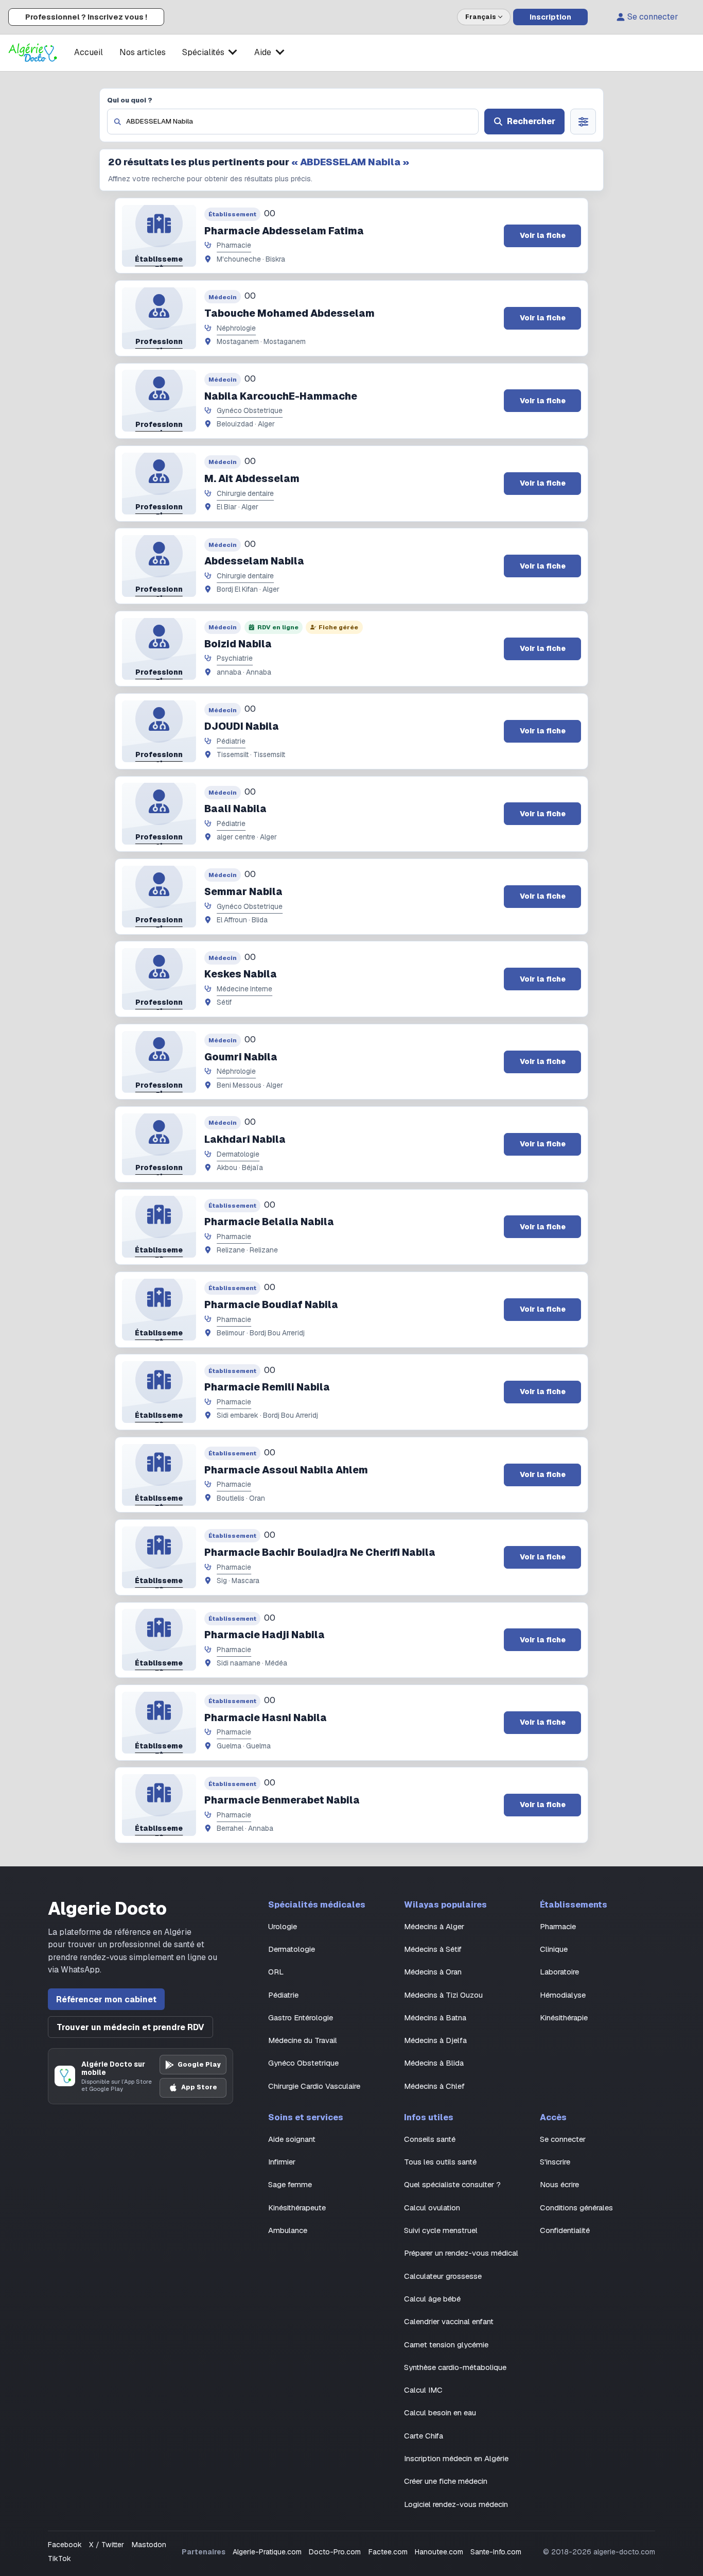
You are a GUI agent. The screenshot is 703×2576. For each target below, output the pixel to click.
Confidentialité (565, 2230)
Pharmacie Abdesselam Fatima (284, 231)
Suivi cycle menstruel (441, 2230)
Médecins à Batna (435, 2017)
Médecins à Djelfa (435, 2040)
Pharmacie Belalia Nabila (269, 1222)
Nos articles (143, 52)
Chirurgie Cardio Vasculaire (314, 2086)
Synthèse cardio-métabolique (455, 2367)
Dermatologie (238, 1154)
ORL (276, 1972)
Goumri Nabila (241, 1057)
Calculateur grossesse (443, 2276)
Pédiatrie (231, 741)
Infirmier (282, 2162)
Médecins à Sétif (433, 1949)
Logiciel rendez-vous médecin (456, 2504)
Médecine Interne (244, 989)
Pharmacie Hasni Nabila (266, 1718)
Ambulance (288, 2230)
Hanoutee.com (439, 2552)
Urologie (283, 1926)
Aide (263, 52)
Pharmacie (234, 245)
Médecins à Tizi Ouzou (443, 1995)
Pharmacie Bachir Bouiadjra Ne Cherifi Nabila (320, 1552)
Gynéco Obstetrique (250, 410)
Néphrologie (236, 328)
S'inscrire (555, 2162)
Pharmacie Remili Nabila (267, 1387)
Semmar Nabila (243, 892)
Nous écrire (559, 2184)
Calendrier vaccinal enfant (449, 2321)
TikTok (59, 2558)
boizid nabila (238, 644)
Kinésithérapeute (297, 2208)
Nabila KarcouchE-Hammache (281, 396)
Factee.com (388, 2552)
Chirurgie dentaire (245, 493)
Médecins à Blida (434, 2063)
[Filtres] (583, 122)
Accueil (89, 52)
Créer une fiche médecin (446, 2481)
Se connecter (653, 17)
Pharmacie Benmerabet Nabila (282, 1800)
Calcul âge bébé (432, 2299)
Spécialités (203, 52)
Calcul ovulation (432, 2208)
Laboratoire (559, 1972)
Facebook (65, 2545)
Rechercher (531, 121)
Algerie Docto (107, 1909)
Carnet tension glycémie (446, 2345)
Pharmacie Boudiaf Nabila (271, 1305)
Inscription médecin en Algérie (456, 2458)
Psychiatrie (235, 658)
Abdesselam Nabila (254, 561)
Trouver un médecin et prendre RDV (130, 2027)
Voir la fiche (543, 235)
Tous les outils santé (440, 2162)
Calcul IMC (423, 2390)
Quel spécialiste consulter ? (452, 2184)
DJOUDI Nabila (242, 726)
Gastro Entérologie (301, 2017)
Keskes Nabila (241, 974)
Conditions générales (576, 2208)
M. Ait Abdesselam (252, 479)
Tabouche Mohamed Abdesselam (289, 313)
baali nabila (235, 809)
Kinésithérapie (564, 2017)
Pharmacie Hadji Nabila (265, 1635)
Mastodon (149, 2545)
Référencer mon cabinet (106, 1999)
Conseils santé (430, 2139)
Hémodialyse (563, 1995)
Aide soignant (292, 2139)
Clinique (554, 1949)
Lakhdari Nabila (245, 1139)
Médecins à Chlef (434, 2086)
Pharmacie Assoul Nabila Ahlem (286, 1470)
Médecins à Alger (434, 1926)
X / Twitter (107, 2545)
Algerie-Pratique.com (267, 2552)
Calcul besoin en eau (440, 2412)
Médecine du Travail (303, 2040)
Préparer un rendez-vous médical (461, 2253)
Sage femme (290, 2184)
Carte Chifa (424, 2436)
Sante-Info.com (496, 2552)
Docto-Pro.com (335, 2552)
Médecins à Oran (433, 1972)
